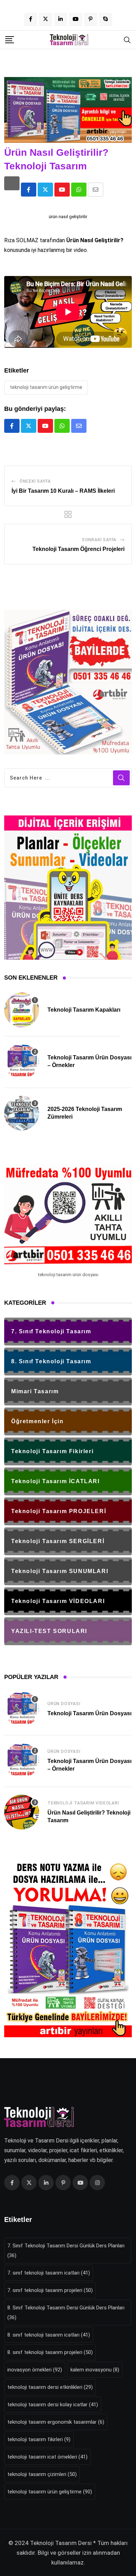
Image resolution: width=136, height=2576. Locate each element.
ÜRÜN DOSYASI (64, 1704)
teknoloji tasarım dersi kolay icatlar (53, 2405)
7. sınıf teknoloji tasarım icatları (49, 2273)
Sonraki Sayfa (99, 540)
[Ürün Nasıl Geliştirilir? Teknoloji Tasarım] (22, 1812)
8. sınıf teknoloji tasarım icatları (49, 2335)
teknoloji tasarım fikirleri (39, 2439)
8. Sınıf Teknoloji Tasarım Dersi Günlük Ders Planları (66, 2313)
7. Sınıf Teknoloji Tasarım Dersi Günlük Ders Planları (66, 2251)
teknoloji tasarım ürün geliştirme (46, 387)
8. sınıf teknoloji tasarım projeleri (50, 2352)
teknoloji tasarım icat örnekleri (47, 2457)
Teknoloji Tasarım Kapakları (84, 1010)
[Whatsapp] (79, 190)
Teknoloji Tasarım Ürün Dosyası (89, 1713)
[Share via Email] (96, 190)
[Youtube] (62, 190)
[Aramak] (127, 39)
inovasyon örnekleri (35, 2370)
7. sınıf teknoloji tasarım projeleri (50, 2290)
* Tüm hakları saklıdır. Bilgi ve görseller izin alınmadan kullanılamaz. (72, 2553)
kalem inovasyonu (95, 2370)
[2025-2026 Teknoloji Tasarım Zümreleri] (22, 1113)
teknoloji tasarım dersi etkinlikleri (50, 2387)
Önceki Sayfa (35, 481)
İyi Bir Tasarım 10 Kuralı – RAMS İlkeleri (63, 491)
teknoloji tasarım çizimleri (42, 2474)
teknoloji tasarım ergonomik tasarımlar (56, 2422)
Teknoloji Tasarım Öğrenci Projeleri (78, 549)
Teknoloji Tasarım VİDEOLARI (83, 1803)
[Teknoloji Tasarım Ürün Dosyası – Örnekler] (22, 1061)
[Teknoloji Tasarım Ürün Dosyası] (22, 1709)
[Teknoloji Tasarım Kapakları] (22, 1010)
